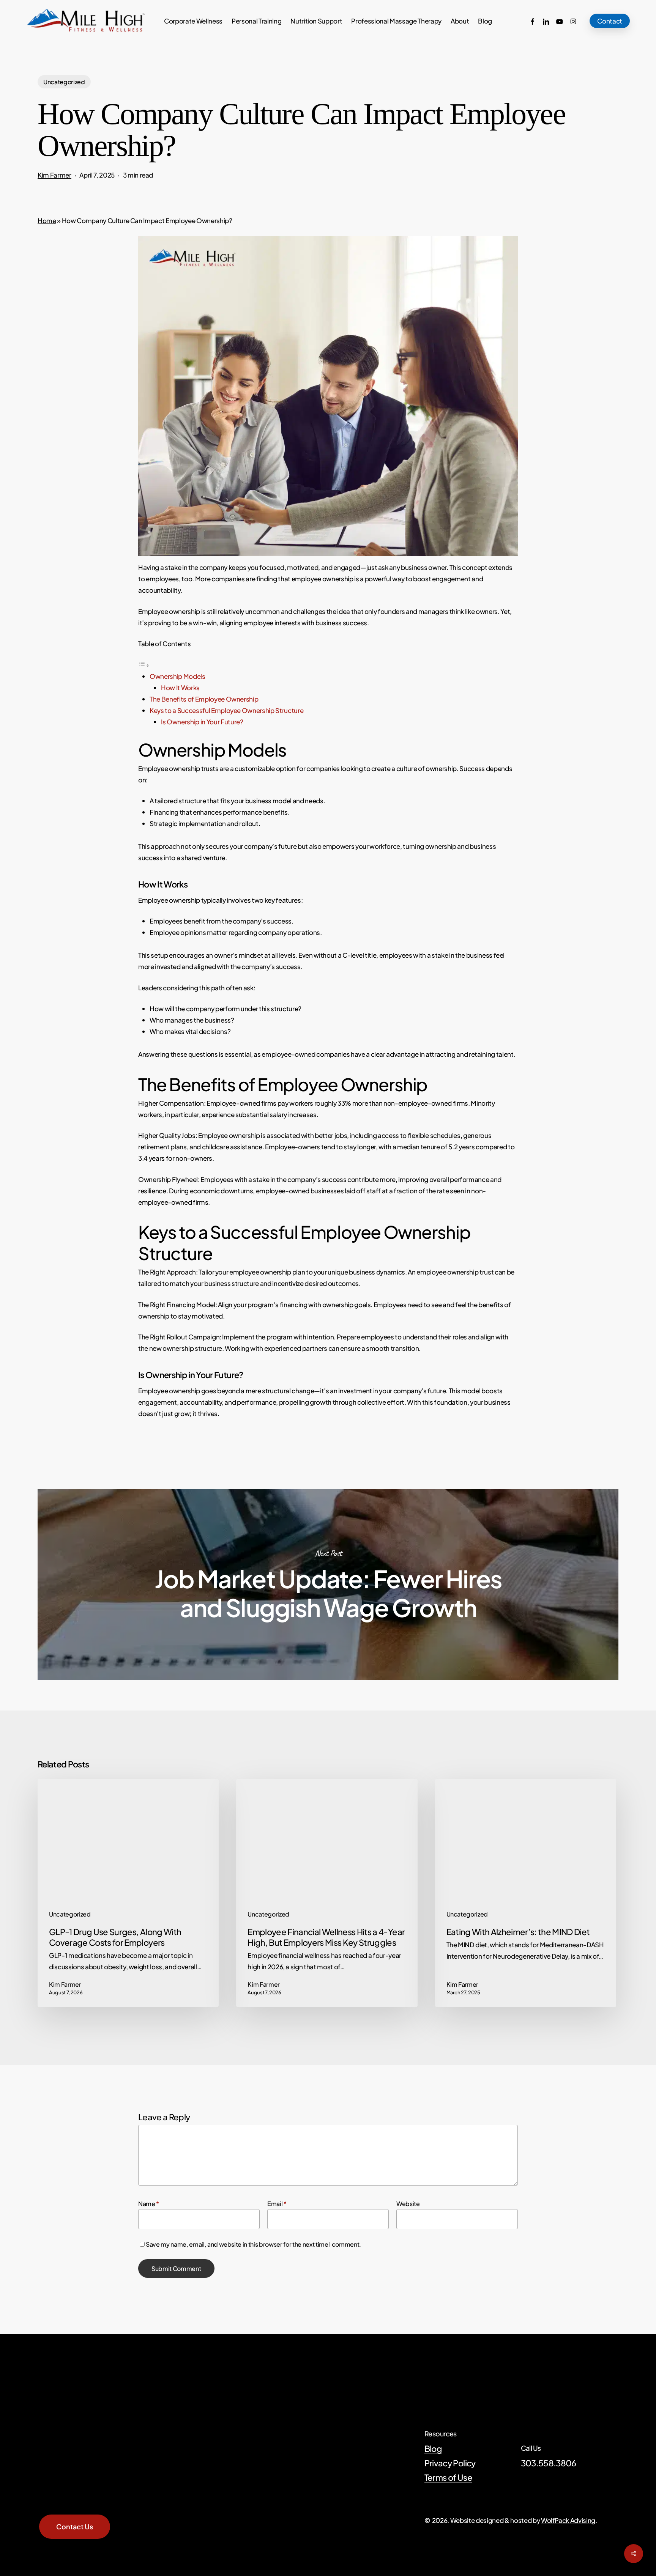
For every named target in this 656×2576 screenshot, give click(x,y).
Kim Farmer (54, 175)
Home (47, 220)
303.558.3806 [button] (549, 2463)
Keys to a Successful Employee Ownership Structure (226, 710)
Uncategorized (64, 82)
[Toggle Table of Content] (144, 665)
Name (149, 2204)
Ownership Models (177, 676)
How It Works (180, 688)
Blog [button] (433, 2449)
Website (408, 2204)
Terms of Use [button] (448, 2477)
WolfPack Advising (568, 2520)
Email (277, 2204)
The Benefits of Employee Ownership (204, 699)
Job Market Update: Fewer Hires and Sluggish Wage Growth (328, 1585)
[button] (75, 2527)
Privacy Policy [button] (450, 2463)
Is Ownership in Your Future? (202, 722)
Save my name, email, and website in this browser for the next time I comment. (253, 2244)
